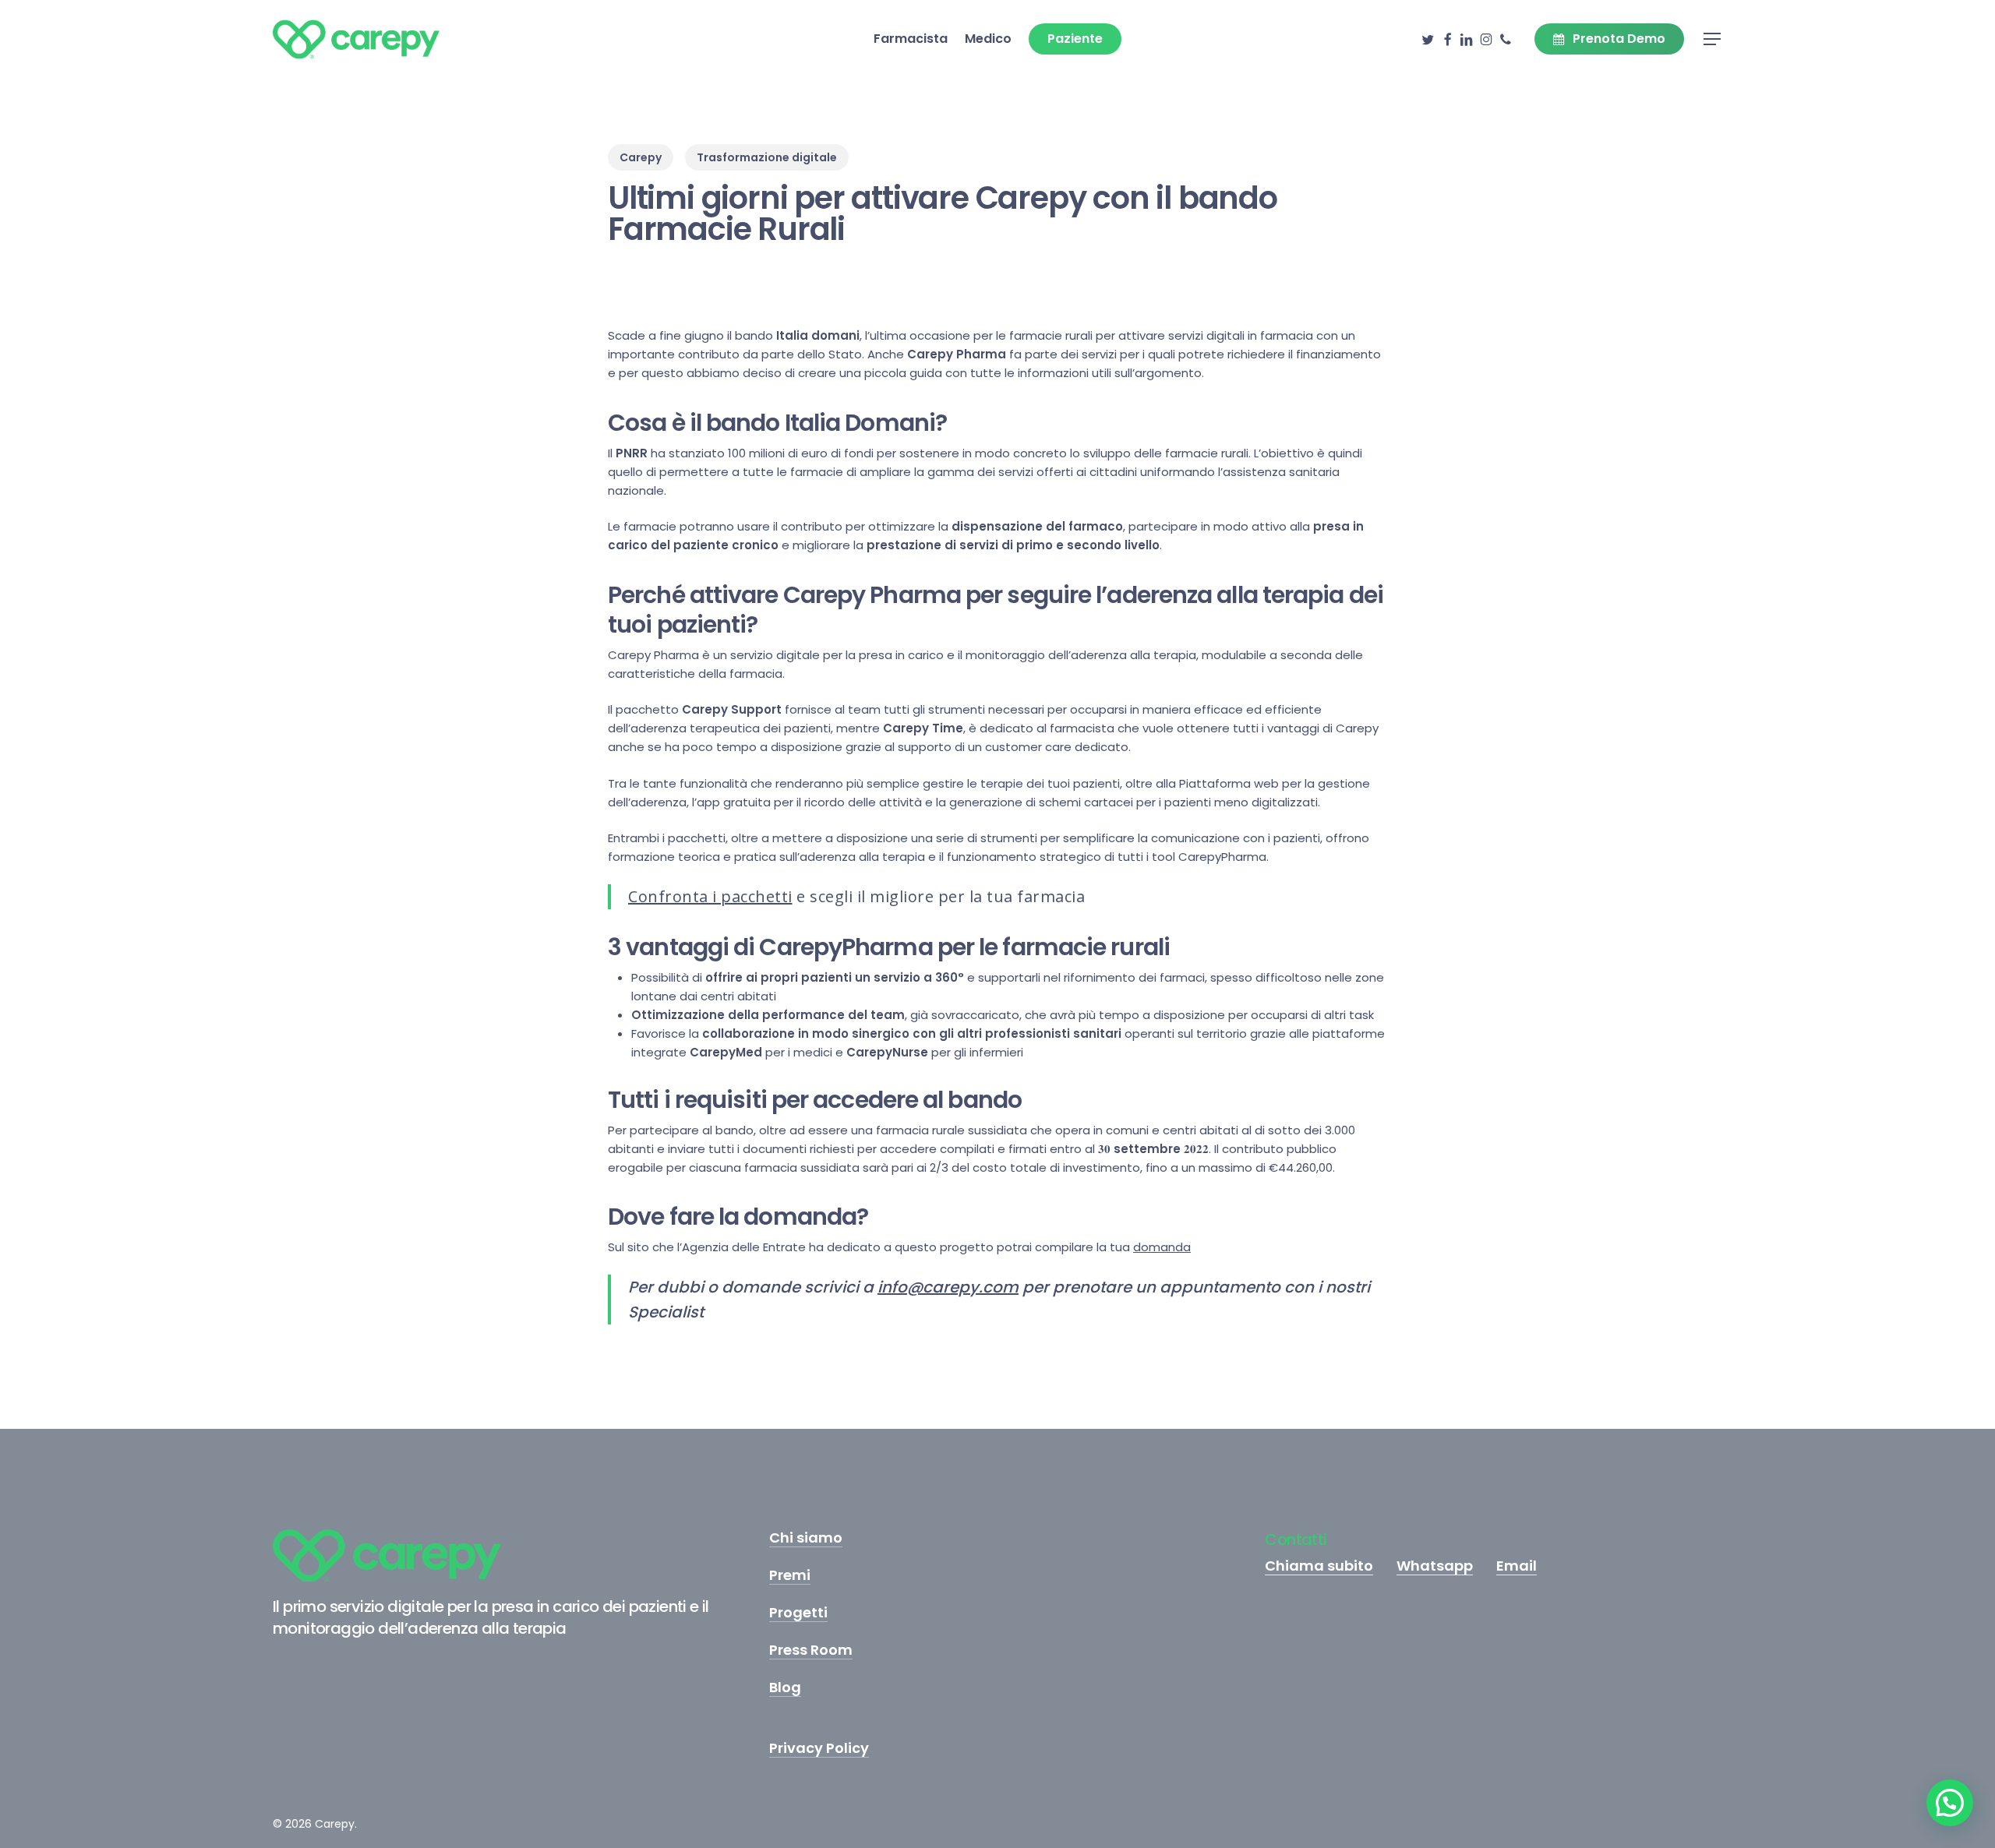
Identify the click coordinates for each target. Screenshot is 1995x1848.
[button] (1713, 39)
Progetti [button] (798, 1613)
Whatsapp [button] (1435, 1566)
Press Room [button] (811, 1650)
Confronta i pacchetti (710, 896)
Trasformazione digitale (767, 157)
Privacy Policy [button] (819, 1748)
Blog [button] (785, 1688)
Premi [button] (790, 1575)
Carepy (641, 157)
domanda (1162, 1247)
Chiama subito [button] (1319, 1566)
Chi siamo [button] (806, 1538)
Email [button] (1517, 1566)
